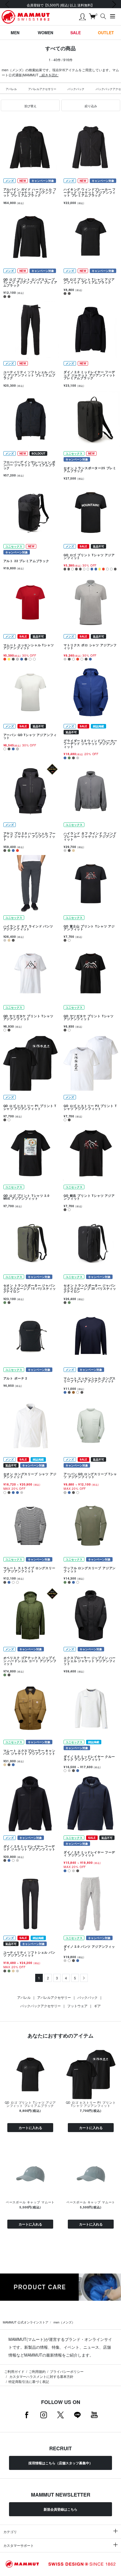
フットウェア (77, 2006)
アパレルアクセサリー (42, 89)
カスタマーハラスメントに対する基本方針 (41, 2376)
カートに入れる (30, 2128)
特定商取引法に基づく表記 (29, 2381)
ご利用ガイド (14, 2371)
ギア (97, 2006)
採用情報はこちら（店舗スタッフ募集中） (60, 2463)
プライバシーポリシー (67, 2371)
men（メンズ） (64, 2322)
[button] (30, 106)
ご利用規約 (37, 2371)
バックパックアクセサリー (41, 2006)
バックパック (76, 89)
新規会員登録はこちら (60, 2509)
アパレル (11, 89)
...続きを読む (49, 75)
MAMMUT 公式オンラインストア (26, 2322)
